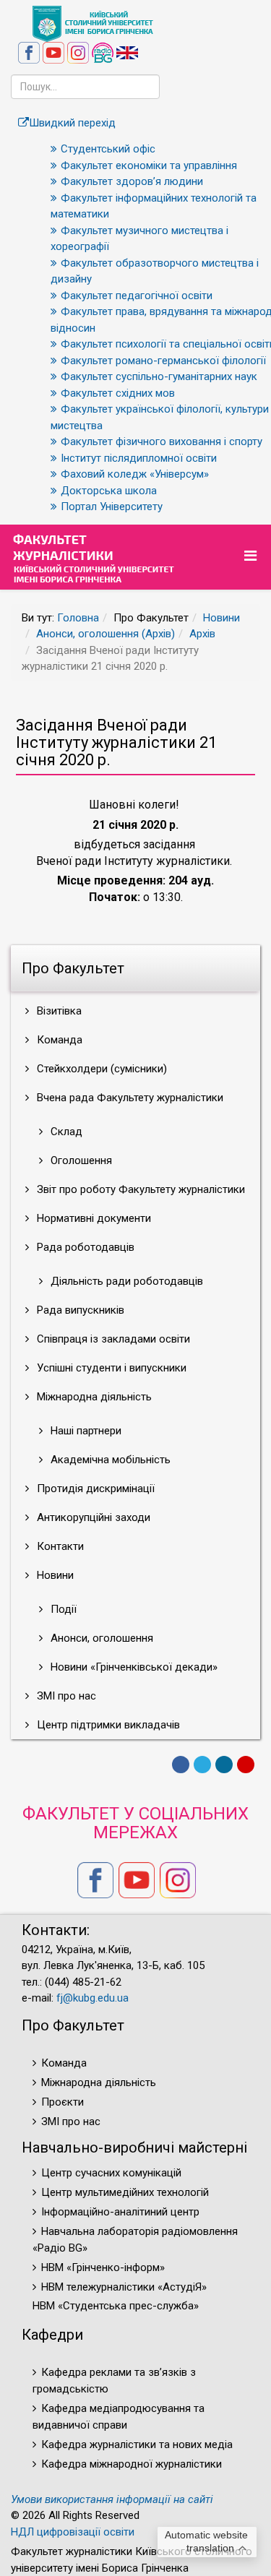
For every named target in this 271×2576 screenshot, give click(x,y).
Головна (78, 618)
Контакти (59, 1546)
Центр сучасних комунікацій (111, 2173)
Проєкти (63, 2102)
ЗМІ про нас (65, 1696)
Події (62, 1609)
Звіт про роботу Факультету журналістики (139, 1189)
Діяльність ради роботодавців (125, 1281)
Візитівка (58, 1011)
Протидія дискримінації (94, 1489)
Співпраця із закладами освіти (112, 1339)
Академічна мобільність (109, 1460)
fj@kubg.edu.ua (93, 1998)
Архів (202, 634)
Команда (58, 1040)
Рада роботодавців (84, 1247)
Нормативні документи (93, 1218)
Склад (65, 1132)
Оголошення (80, 1160)
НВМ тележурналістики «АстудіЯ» (124, 2287)
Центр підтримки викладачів (107, 1725)
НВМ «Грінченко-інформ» (103, 2267)
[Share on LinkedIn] (224, 1765)
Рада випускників (79, 1310)
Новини (221, 618)
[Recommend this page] (246, 1765)
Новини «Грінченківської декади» (133, 1667)
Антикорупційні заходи (92, 1517)
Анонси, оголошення (100, 1638)
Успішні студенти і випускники (110, 1368)
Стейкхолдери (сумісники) (100, 1069)
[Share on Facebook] (181, 1765)
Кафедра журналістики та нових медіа (137, 2444)
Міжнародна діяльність (93, 1397)
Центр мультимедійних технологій (125, 2192)
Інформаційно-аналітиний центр (120, 2212)
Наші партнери (85, 1431)
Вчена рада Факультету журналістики (129, 1098)
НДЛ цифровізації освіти (73, 2532)
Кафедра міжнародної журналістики (132, 2464)
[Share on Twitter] (202, 1765)
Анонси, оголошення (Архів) (106, 634)
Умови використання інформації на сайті (112, 2499)
